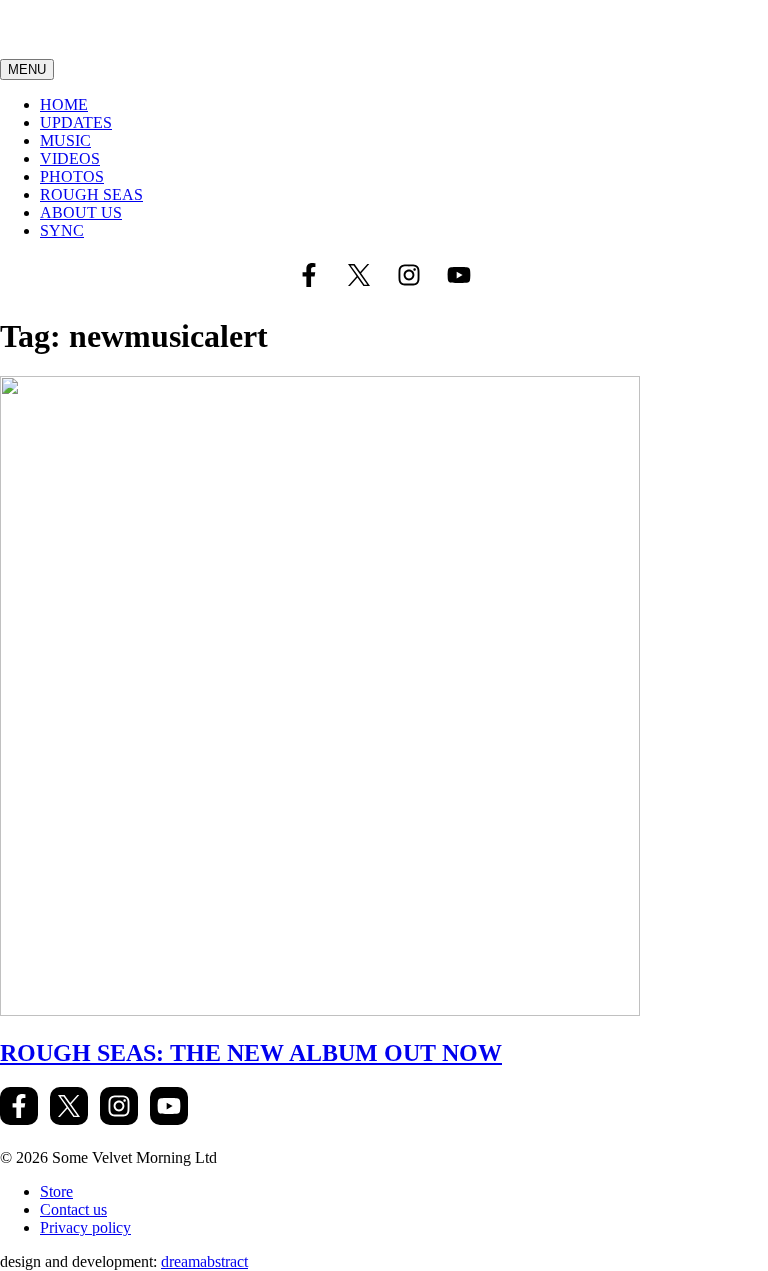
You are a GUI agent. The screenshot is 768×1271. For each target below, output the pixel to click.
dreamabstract (204, 1261)
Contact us (73, 1209)
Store (56, 1191)
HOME (64, 104)
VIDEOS (70, 158)
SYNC (62, 230)
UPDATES (76, 122)
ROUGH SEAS (91, 194)
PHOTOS (72, 176)
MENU (27, 69)
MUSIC (65, 140)
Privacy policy (85, 1227)
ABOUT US (81, 212)
